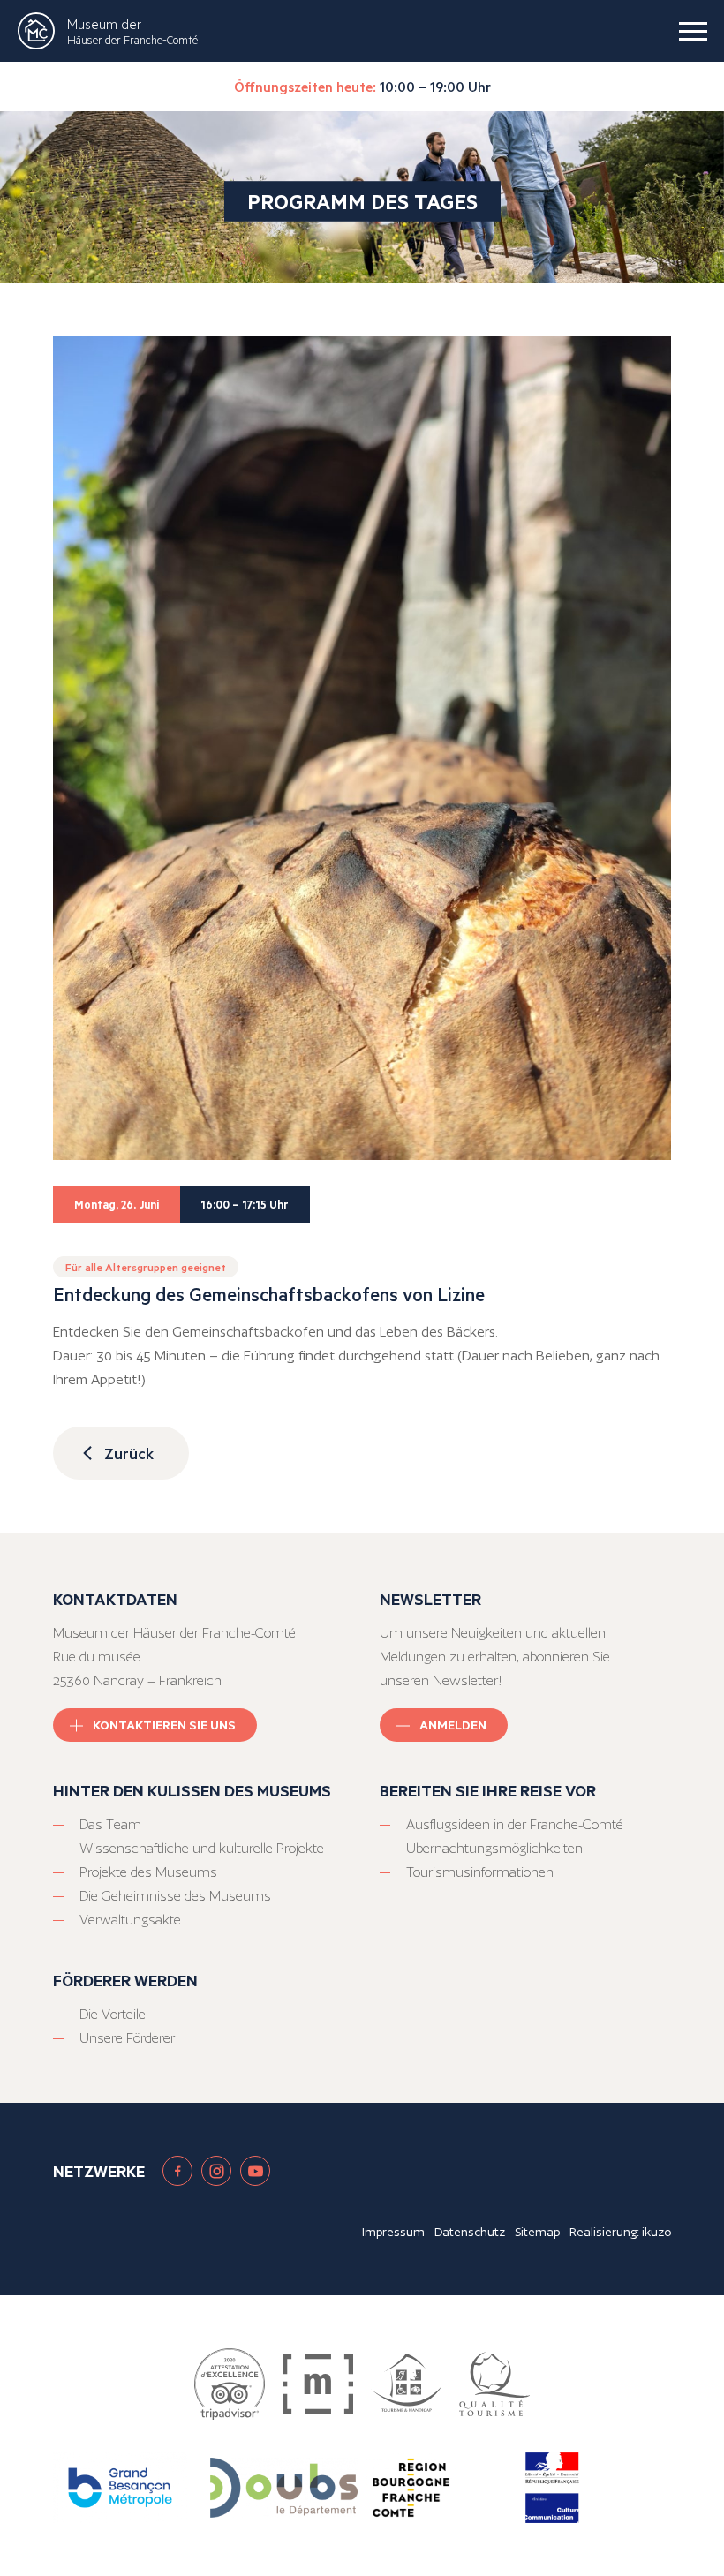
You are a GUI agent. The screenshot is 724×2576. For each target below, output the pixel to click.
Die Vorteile (113, 2014)
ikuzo (656, 2232)
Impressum (393, 2232)
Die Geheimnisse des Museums (175, 1896)
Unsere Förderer (127, 2038)
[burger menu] (693, 31)
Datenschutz (470, 2232)
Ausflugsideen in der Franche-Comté (515, 1824)
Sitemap (537, 2232)
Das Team (110, 1824)
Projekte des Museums (148, 1872)
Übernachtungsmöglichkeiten (494, 1848)
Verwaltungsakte (130, 1920)
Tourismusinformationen (480, 1872)
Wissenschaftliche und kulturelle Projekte (202, 1848)
